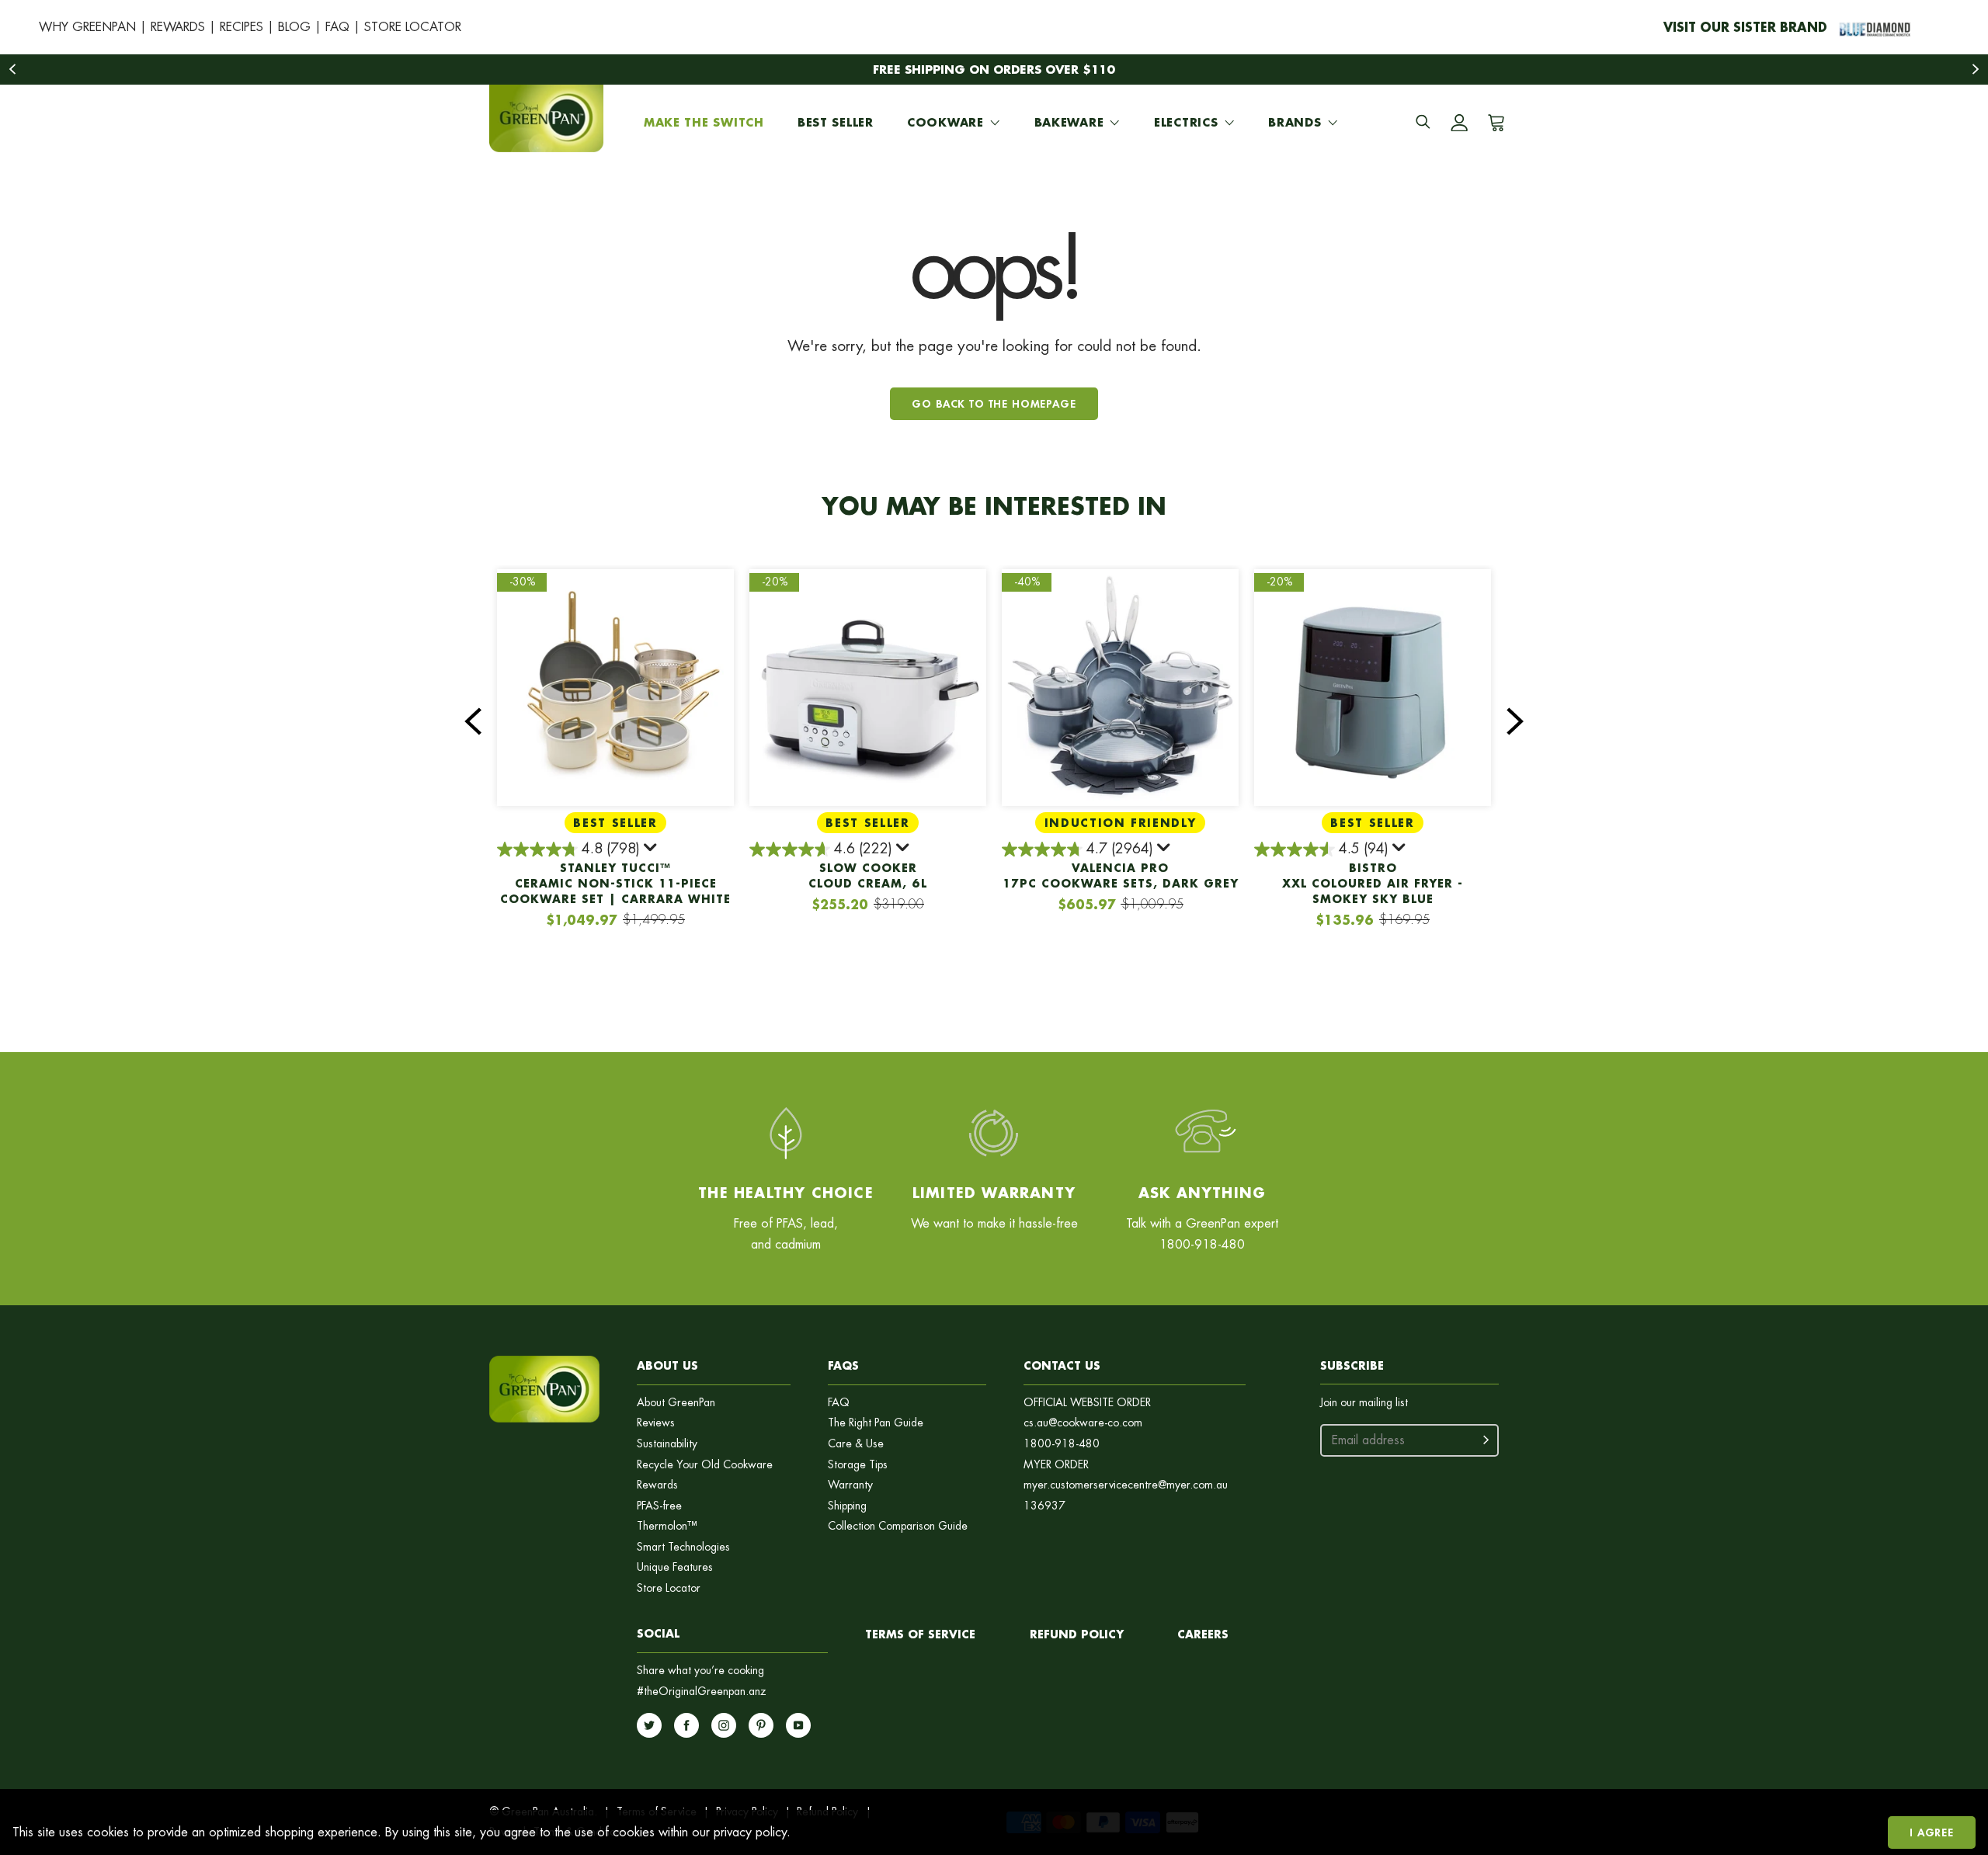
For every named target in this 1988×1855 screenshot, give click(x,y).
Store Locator (669, 1588)
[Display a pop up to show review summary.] (652, 850)
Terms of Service (920, 1634)
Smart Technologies (683, 1547)
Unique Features (675, 1567)
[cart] (1493, 123)
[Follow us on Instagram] (724, 1725)
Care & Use (856, 1444)
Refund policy (1077, 1634)
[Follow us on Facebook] (686, 1725)
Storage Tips (858, 1465)
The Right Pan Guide (876, 1423)
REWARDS (178, 27)
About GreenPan (676, 1403)
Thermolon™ (667, 1526)
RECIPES (242, 27)
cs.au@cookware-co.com (1083, 1423)
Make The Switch (704, 122)
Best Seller (836, 122)
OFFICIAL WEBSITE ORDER (1087, 1403)
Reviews (656, 1423)
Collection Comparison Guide (898, 1526)
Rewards (657, 1485)
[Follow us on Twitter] (649, 1725)
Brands (1295, 122)
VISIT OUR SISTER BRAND (1745, 27)
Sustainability (667, 1444)
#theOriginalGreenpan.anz (702, 1692)
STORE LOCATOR (413, 27)
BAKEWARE (1069, 122)
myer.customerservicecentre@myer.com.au (1126, 1485)
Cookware (945, 122)
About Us (667, 1365)
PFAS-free (659, 1506)
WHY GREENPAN (87, 27)
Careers (1203, 1634)
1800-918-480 (1062, 1444)
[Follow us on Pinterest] (761, 1725)
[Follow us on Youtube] (798, 1725)
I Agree (1932, 1832)
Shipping (847, 1506)
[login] (1459, 123)
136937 (1044, 1506)
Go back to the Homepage (994, 403)
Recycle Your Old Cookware (705, 1465)
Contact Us (1062, 1365)
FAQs (843, 1365)
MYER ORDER (1056, 1465)
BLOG (294, 27)
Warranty (850, 1485)
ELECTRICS (1186, 122)
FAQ (337, 27)
